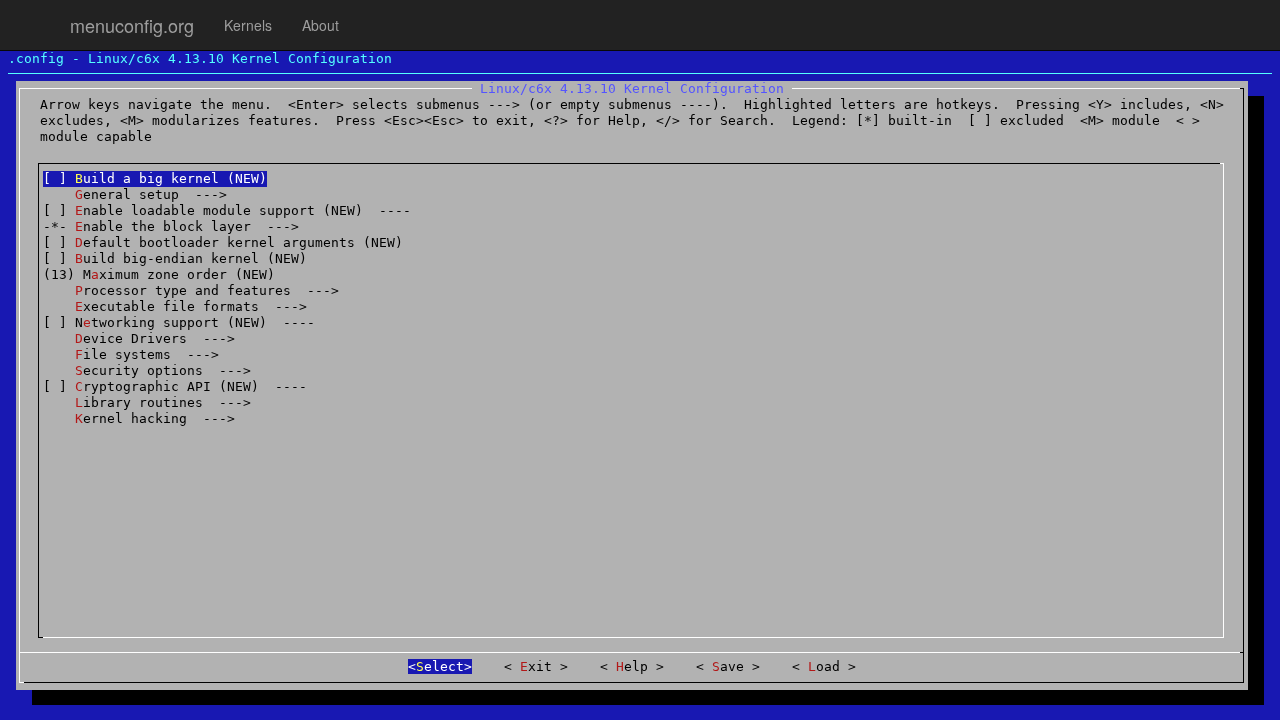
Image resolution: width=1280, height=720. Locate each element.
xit (540, 666)
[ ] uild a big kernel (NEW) (155, 178)
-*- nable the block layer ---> (171, 226)
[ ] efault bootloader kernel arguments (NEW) (223, 242)
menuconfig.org (132, 25)
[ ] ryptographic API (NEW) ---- (175, 386)
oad (828, 666)
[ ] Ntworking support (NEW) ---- (179, 322)
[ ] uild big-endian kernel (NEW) (175, 258)
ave (732, 666)
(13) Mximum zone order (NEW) (159, 274)
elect (440, 666)
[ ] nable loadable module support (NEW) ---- (227, 210)
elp (636, 666)
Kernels (248, 25)
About (320, 25)
